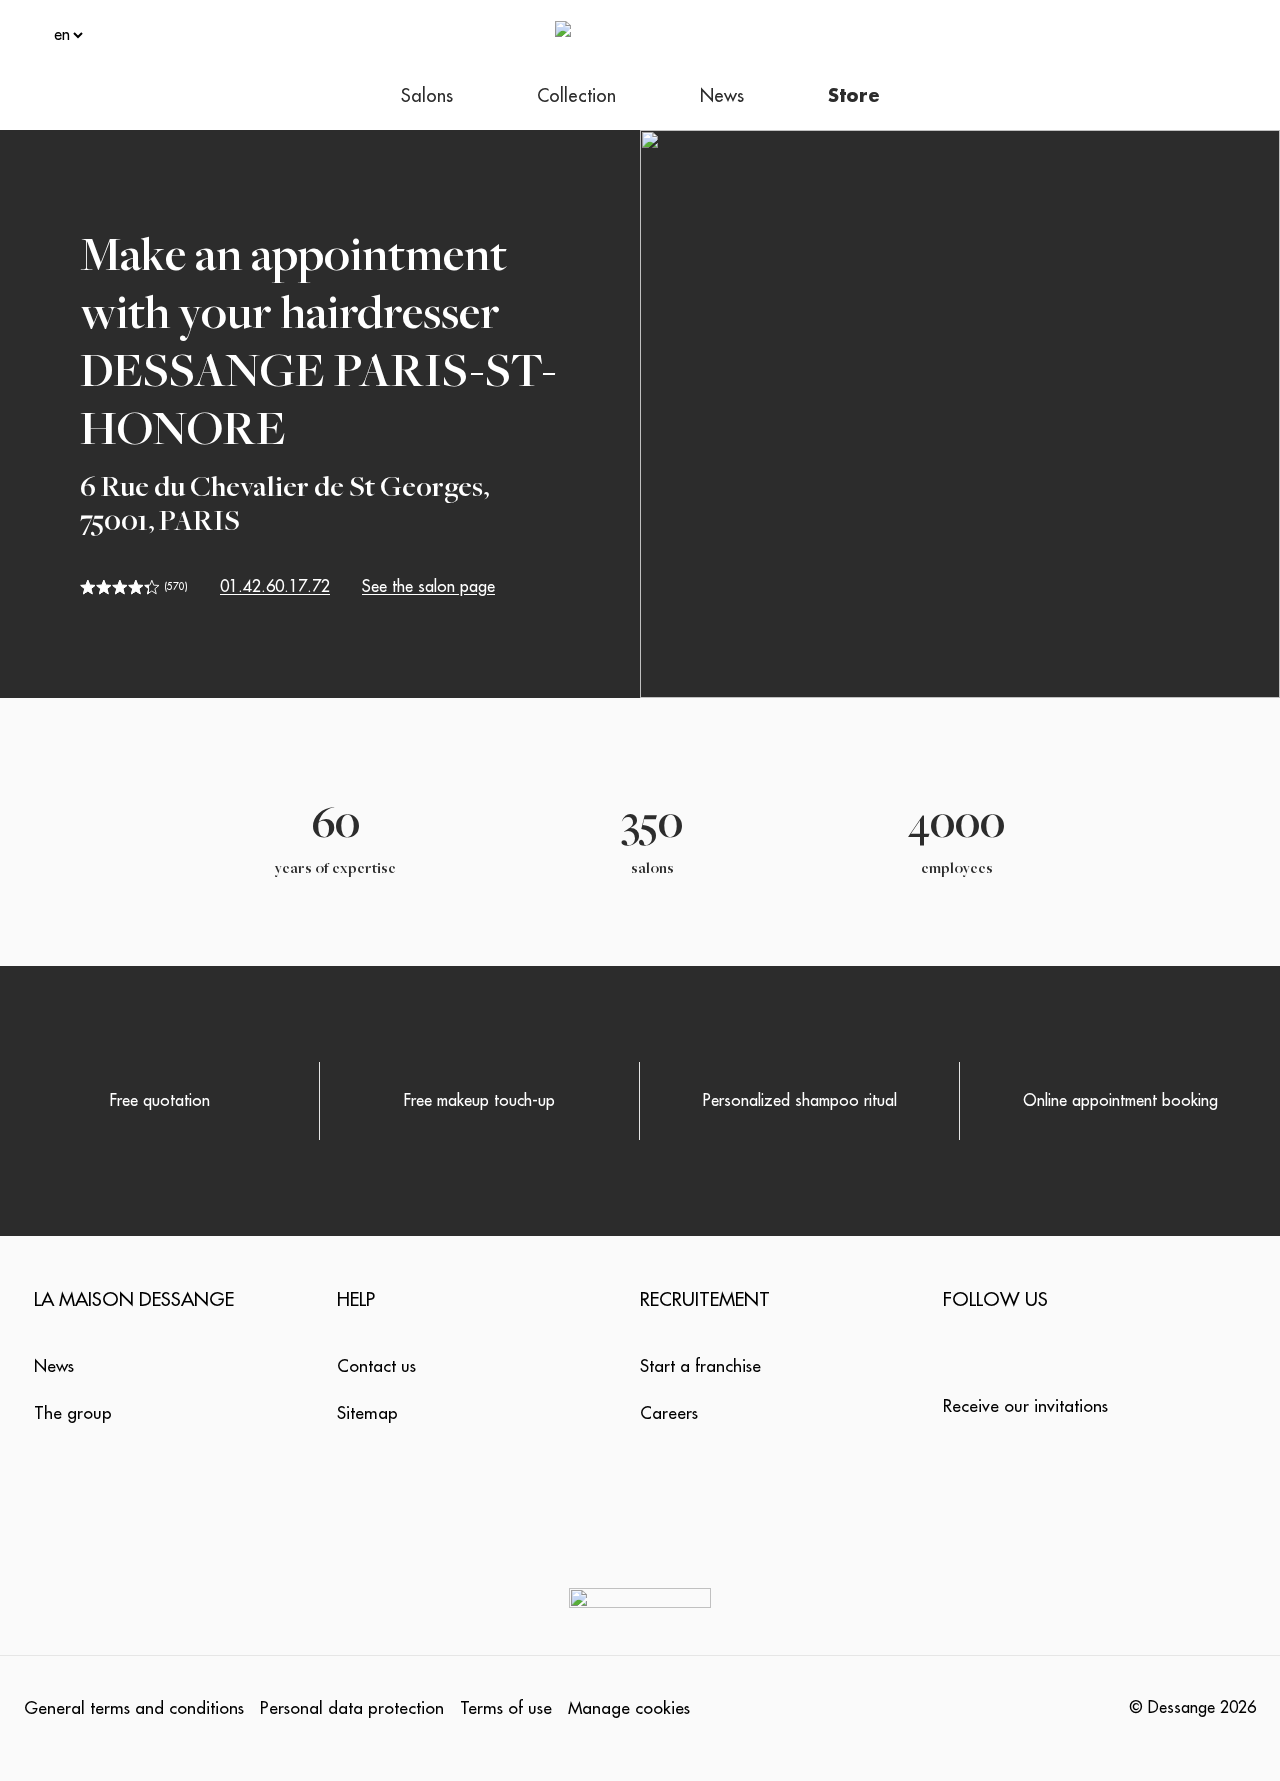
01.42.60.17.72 (275, 587)
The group (73, 1413)
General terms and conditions (134, 1708)
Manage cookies (629, 1708)
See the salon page (428, 587)
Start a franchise (700, 1366)
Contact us (376, 1366)
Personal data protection (352, 1708)
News (54, 1366)
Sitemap (367, 1413)
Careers (669, 1413)
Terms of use (506, 1708)
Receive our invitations (1025, 1406)
